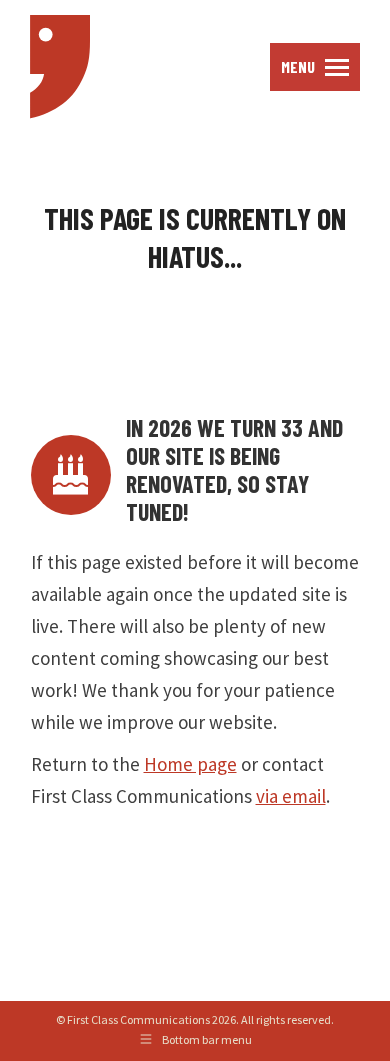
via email (291, 796)
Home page (190, 764)
